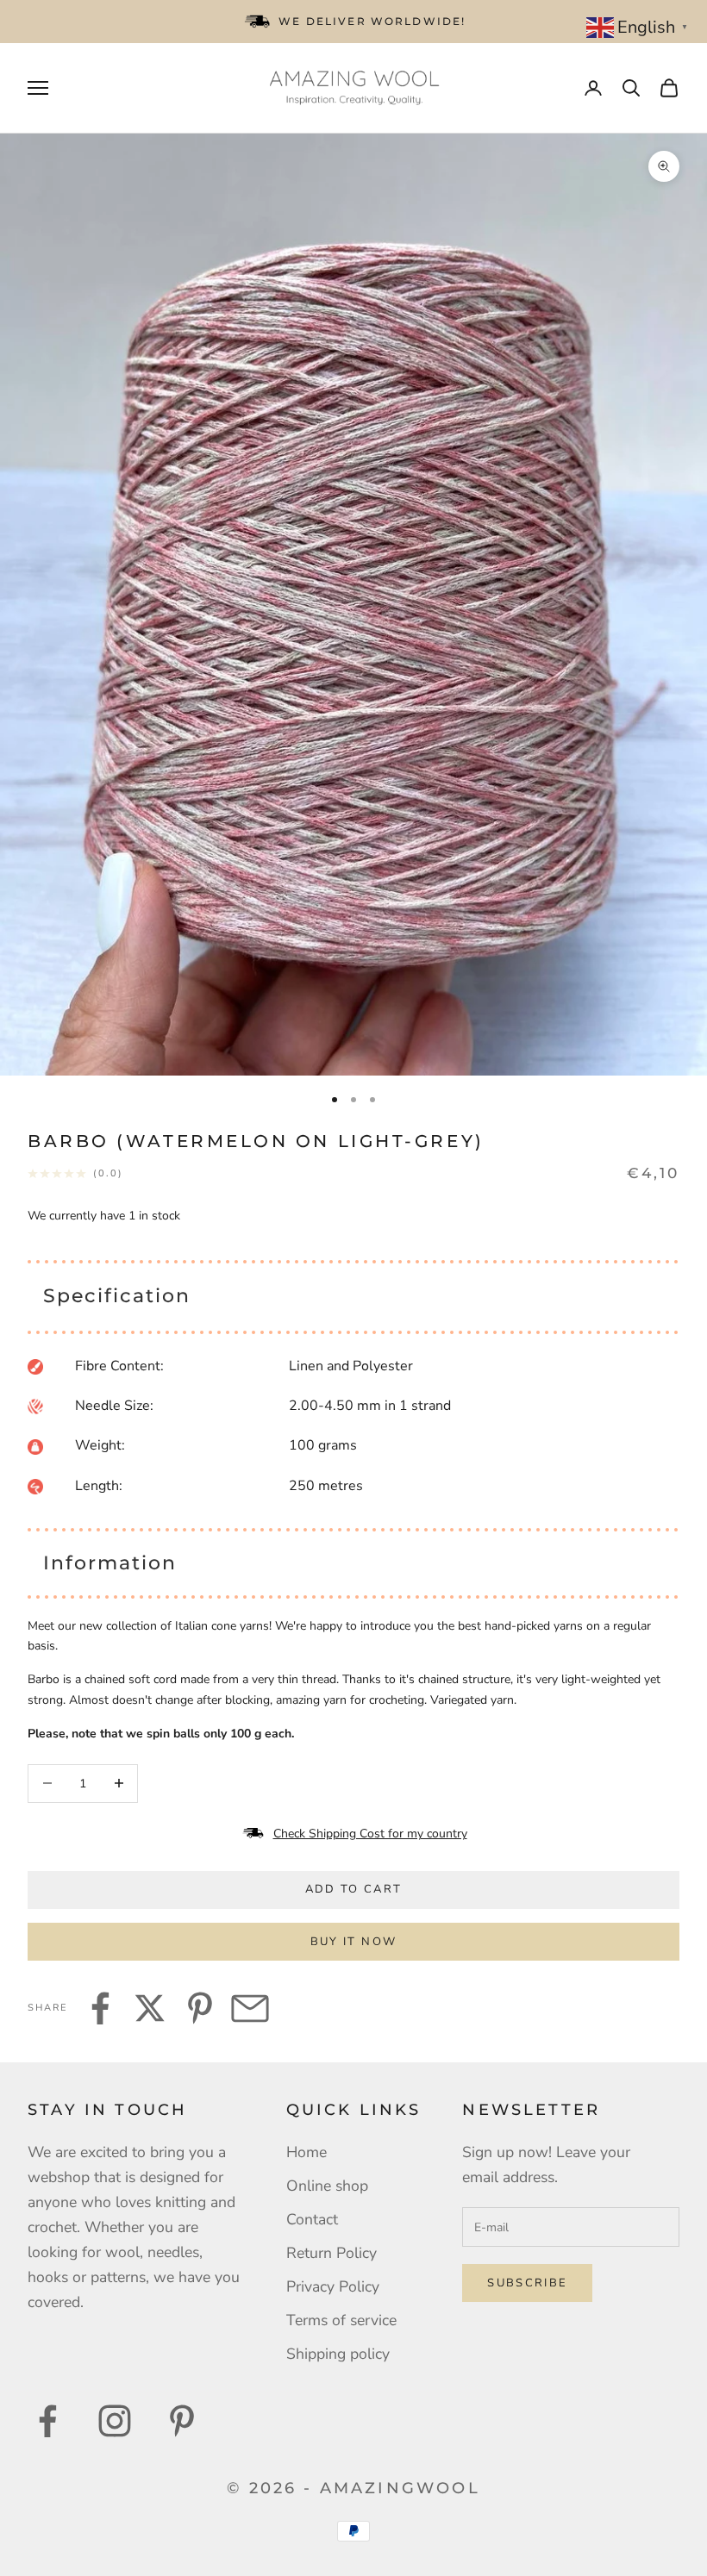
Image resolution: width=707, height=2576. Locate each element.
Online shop (327, 2186)
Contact (312, 2219)
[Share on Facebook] (100, 2008)
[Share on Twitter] (150, 2008)
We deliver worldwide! (372, 21)
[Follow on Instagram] (115, 2421)
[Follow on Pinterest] (182, 2421)
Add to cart (354, 1889)
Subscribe (527, 2283)
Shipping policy (338, 2354)
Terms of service (341, 2320)
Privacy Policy (333, 2286)
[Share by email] (250, 2008)
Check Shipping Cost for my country (370, 1834)
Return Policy (332, 2253)
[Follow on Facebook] (47, 2421)
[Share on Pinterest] (200, 2008)
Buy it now (353, 1942)
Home (307, 2152)
